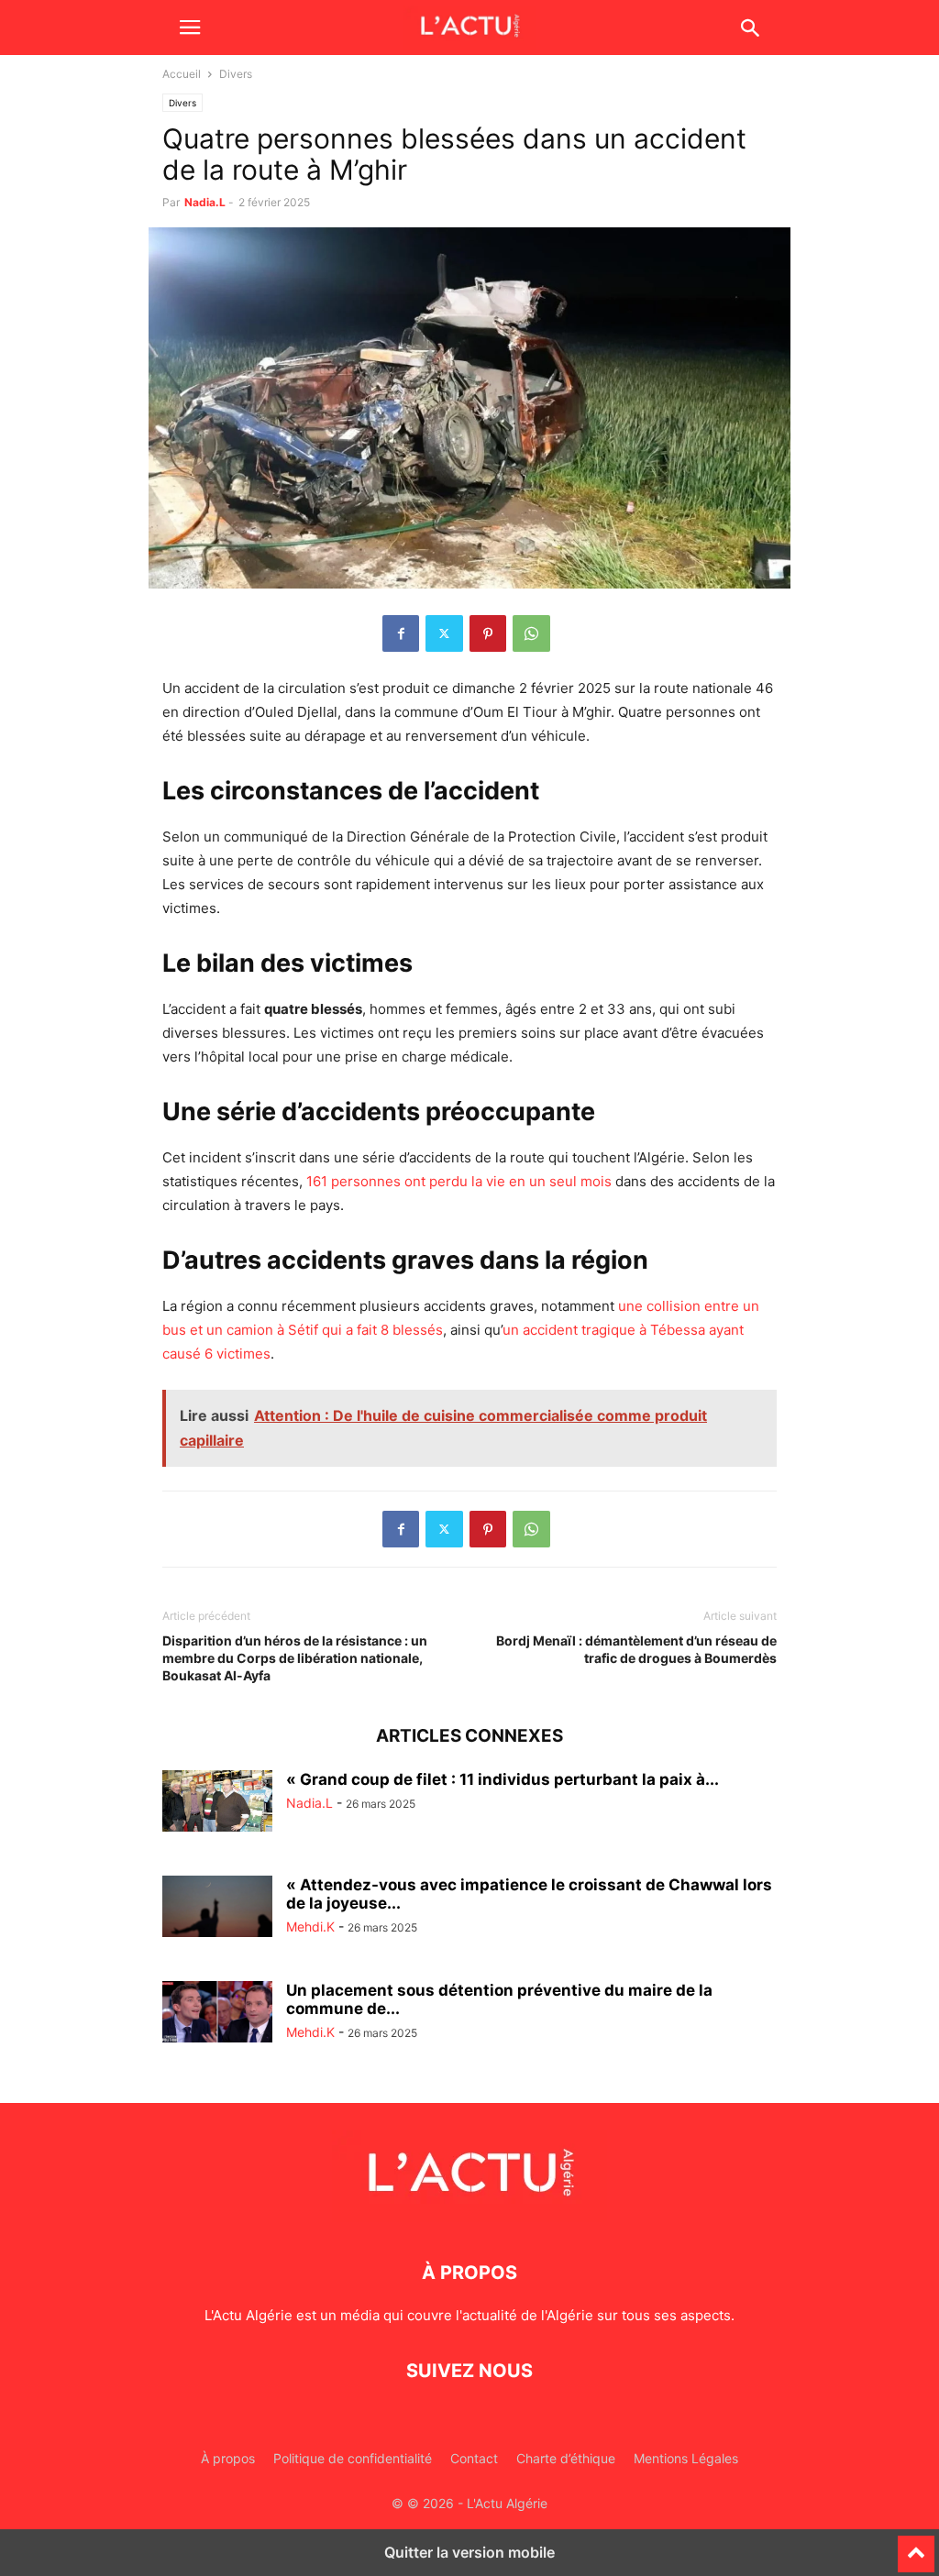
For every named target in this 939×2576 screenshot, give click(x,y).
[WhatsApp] (531, 633)
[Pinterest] (488, 633)
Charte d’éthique (566, 2458)
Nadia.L (205, 202)
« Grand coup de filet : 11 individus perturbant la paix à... (503, 1779)
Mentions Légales (686, 2458)
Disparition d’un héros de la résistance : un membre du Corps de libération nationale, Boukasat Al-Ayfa (295, 1658)
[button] (190, 28)
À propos (228, 2458)
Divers (182, 103)
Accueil (182, 74)
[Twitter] (444, 633)
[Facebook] (401, 633)
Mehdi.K (310, 1926)
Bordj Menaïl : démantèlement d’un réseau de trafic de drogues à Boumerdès (636, 1649)
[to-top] (916, 2546)
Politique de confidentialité (353, 2458)
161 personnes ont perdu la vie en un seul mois (459, 1181)
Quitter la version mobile (469, 2552)
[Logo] (469, 2217)
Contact (474, 2458)
